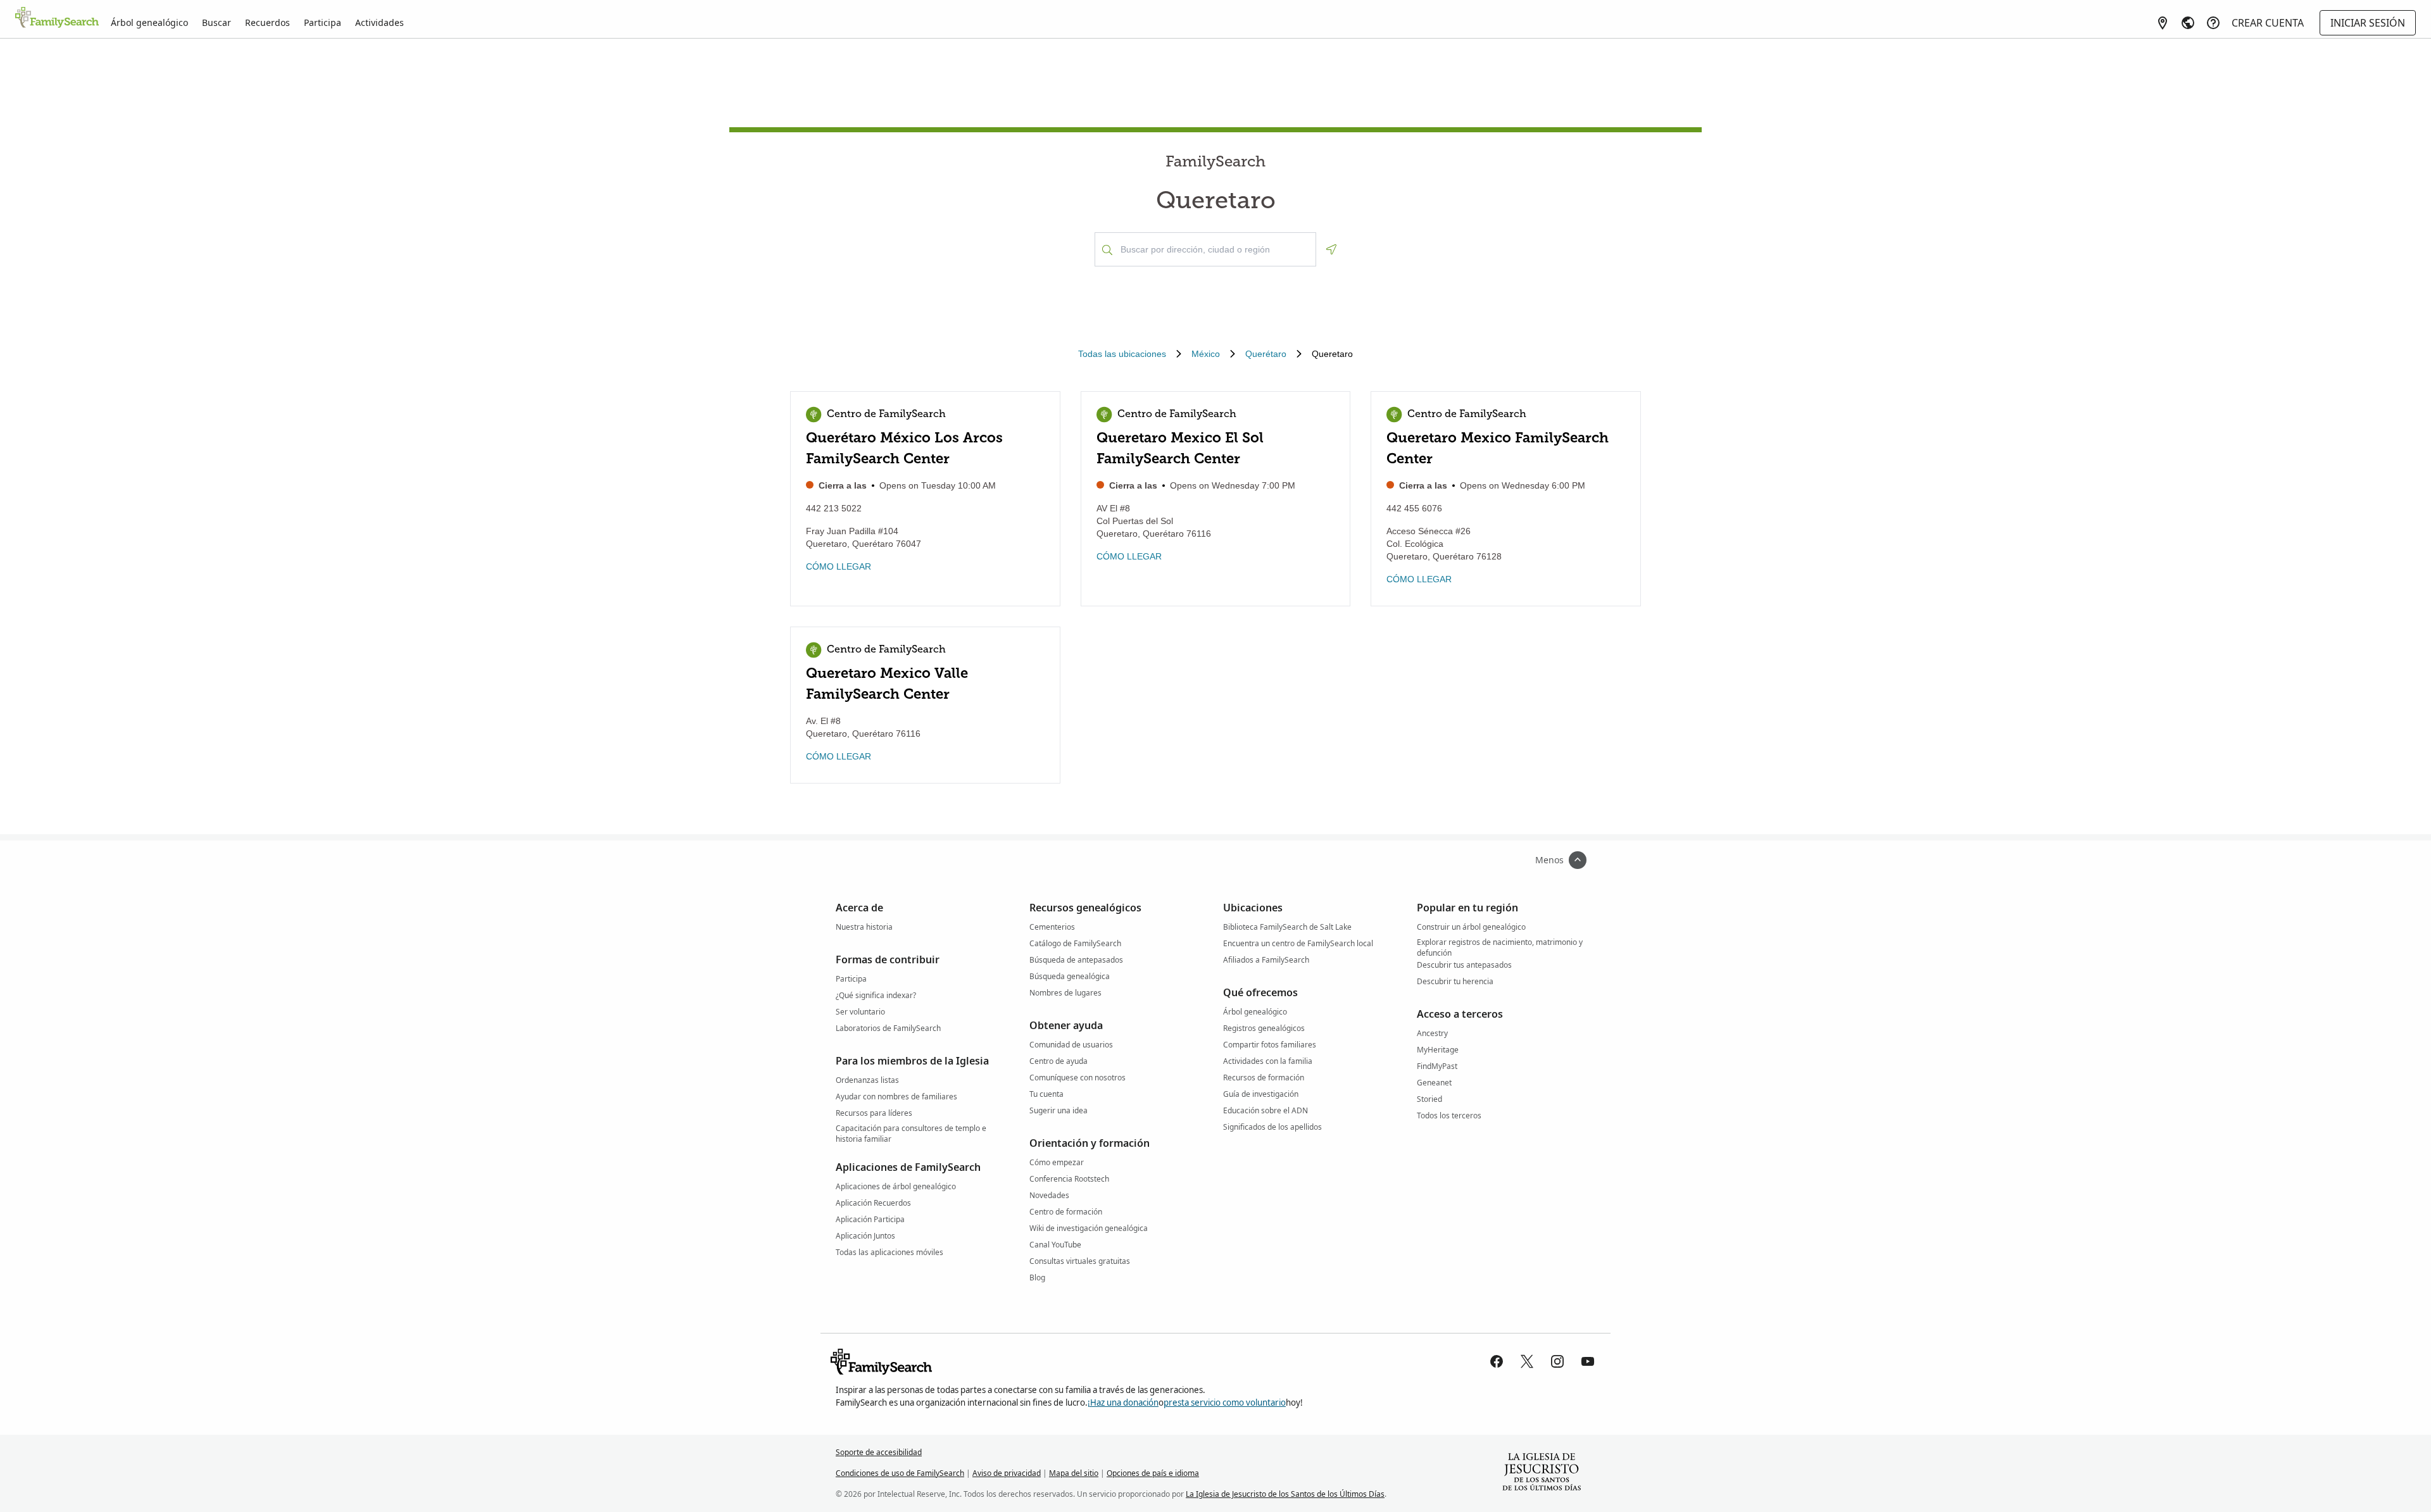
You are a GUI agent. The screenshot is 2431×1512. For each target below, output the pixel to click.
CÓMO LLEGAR (839, 566)
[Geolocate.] (1331, 249)
